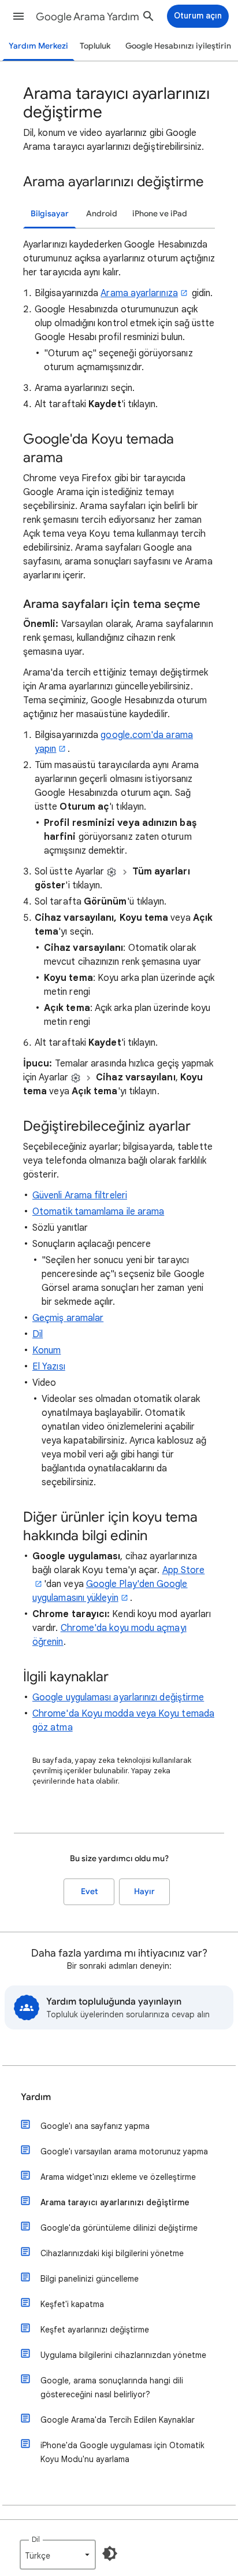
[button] (18, 16)
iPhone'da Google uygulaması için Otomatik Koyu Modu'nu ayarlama (122, 2452)
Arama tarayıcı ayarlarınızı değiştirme (115, 2202)
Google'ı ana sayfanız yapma (95, 2126)
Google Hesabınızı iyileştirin (178, 46)
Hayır (144, 1892)
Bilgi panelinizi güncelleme (90, 2279)
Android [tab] (102, 214)
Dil (38, 1334)
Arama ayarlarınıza (139, 293)
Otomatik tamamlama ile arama (98, 1212)
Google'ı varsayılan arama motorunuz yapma (124, 2151)
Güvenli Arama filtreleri (80, 1195)
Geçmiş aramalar (68, 1318)
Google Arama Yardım (88, 17)
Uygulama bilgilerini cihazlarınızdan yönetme (123, 2355)
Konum (47, 1350)
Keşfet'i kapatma (72, 2304)
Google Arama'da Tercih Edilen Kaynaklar (118, 2420)
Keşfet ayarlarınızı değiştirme (95, 2330)
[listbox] (58, 2555)
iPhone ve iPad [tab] (160, 214)
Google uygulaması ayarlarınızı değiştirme (118, 1697)
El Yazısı (49, 1367)
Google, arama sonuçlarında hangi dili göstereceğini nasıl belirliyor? (112, 2387)
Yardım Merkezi (38, 46)
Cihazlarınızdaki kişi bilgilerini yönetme (112, 2253)
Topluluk (95, 46)
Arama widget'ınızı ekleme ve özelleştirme (118, 2177)
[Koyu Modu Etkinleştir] (110, 2553)
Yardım (36, 2097)
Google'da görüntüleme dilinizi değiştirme (119, 2228)
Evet (89, 1892)
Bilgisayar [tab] (50, 214)
